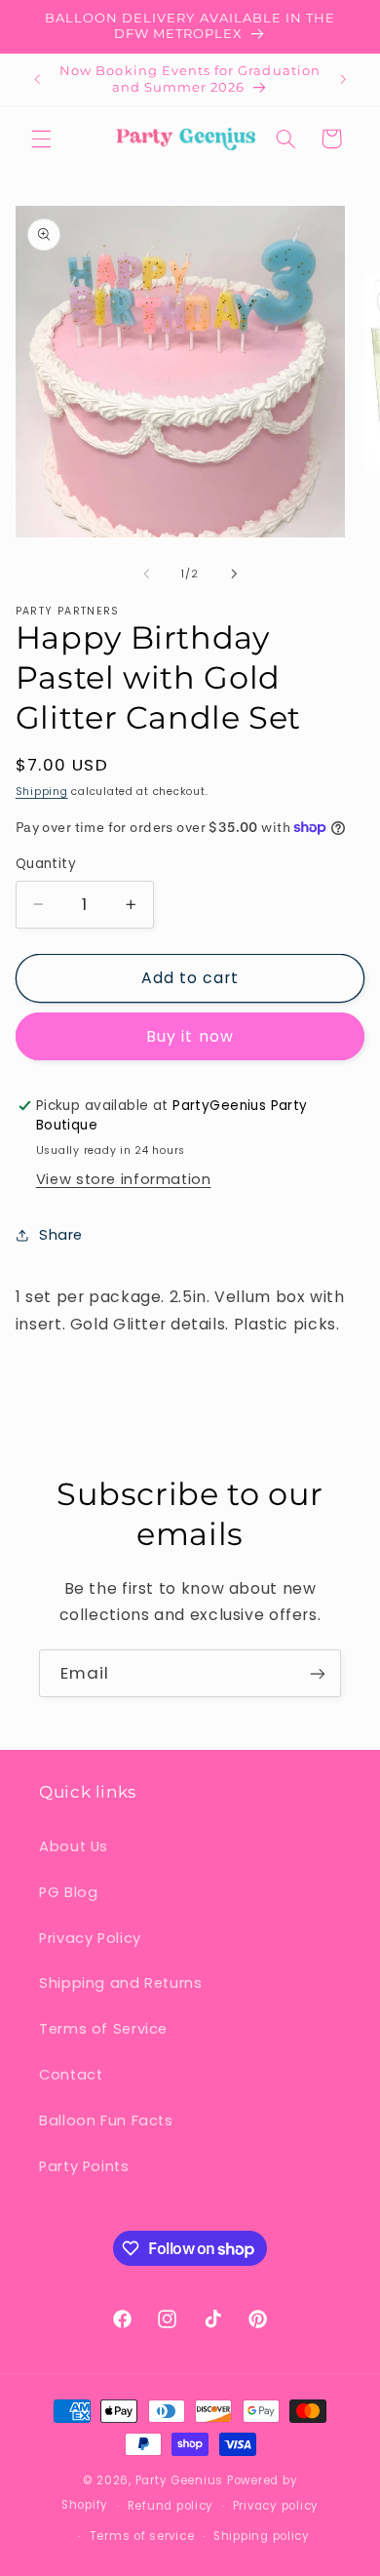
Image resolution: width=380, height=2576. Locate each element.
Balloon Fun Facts (106, 2120)
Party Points (84, 2166)
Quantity (46, 864)
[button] (41, 139)
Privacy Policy (90, 1938)
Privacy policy (276, 2506)
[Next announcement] (343, 80)
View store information (124, 1179)
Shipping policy (262, 2536)
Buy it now (190, 1036)
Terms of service (142, 2536)
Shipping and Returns (121, 1983)
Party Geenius (180, 2480)
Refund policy (171, 2506)
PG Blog (68, 1892)
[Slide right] (234, 575)
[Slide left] (146, 575)
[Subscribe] (318, 1673)
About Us (74, 1846)
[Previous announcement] (37, 80)
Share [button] (61, 1235)
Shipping (42, 792)
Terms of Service (103, 2029)
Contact (71, 2075)
